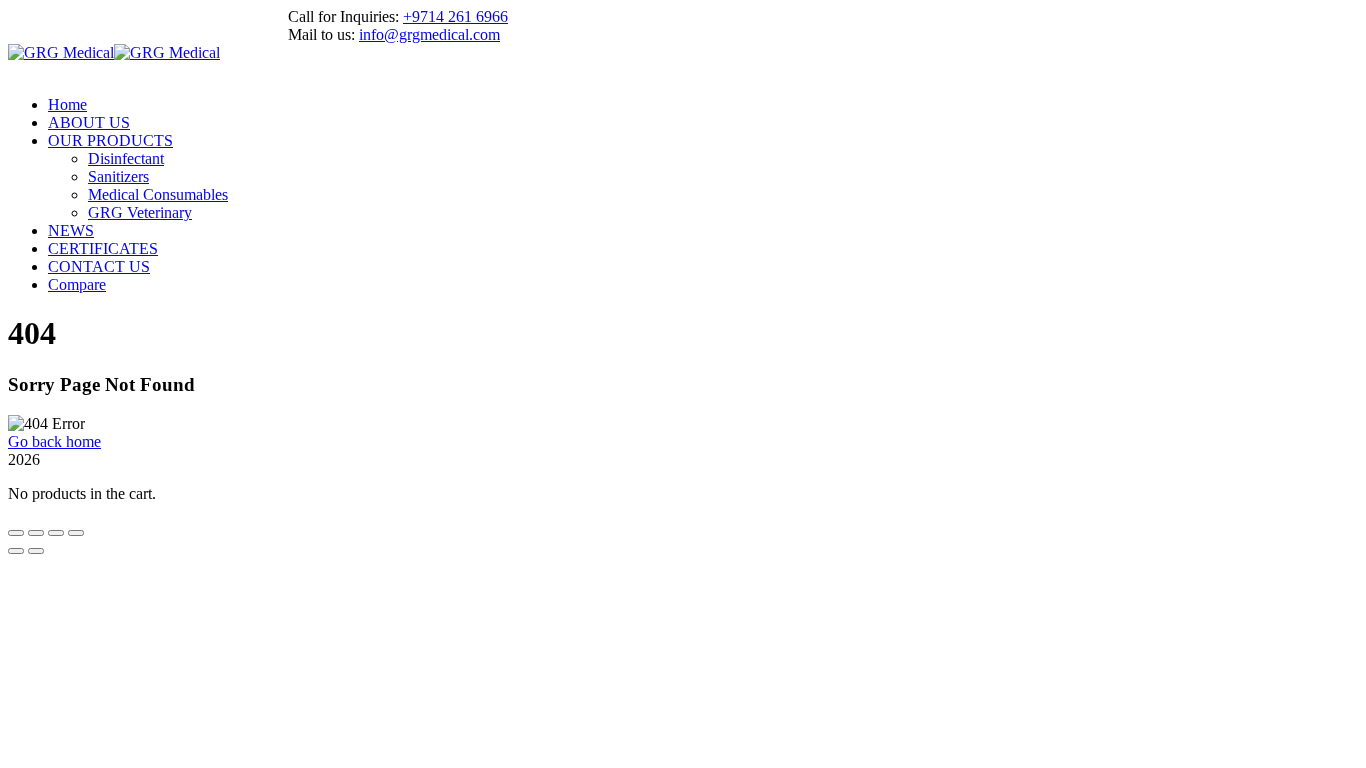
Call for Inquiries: (343, 16)
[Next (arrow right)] (36, 551)
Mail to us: (321, 34)
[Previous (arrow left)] (16, 551)
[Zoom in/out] (16, 533)
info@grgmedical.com (429, 34)
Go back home (54, 441)
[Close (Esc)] (76, 533)
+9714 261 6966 (455, 16)
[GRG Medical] (61, 52)
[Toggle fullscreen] (36, 533)
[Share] (56, 533)
